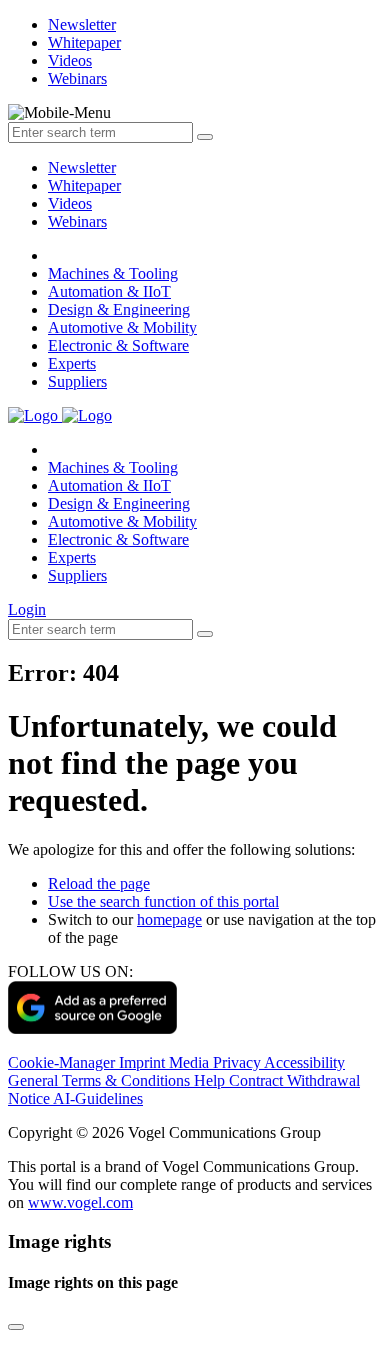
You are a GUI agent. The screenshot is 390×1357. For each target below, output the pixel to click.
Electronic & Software (118, 345)
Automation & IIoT (109, 291)
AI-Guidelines (98, 1098)
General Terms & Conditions (101, 1080)
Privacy (238, 1062)
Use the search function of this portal (163, 901)
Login (27, 609)
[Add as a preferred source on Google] (92, 1028)
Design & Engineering (119, 309)
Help (211, 1080)
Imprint (144, 1062)
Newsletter (82, 167)
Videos (70, 203)
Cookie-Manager (63, 1062)
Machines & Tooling (113, 273)
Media (191, 1062)
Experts (72, 363)
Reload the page (99, 883)
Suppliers (77, 381)
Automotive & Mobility (122, 327)
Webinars (77, 221)
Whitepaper (84, 185)
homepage (169, 919)
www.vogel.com (80, 1202)
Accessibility (304, 1062)
